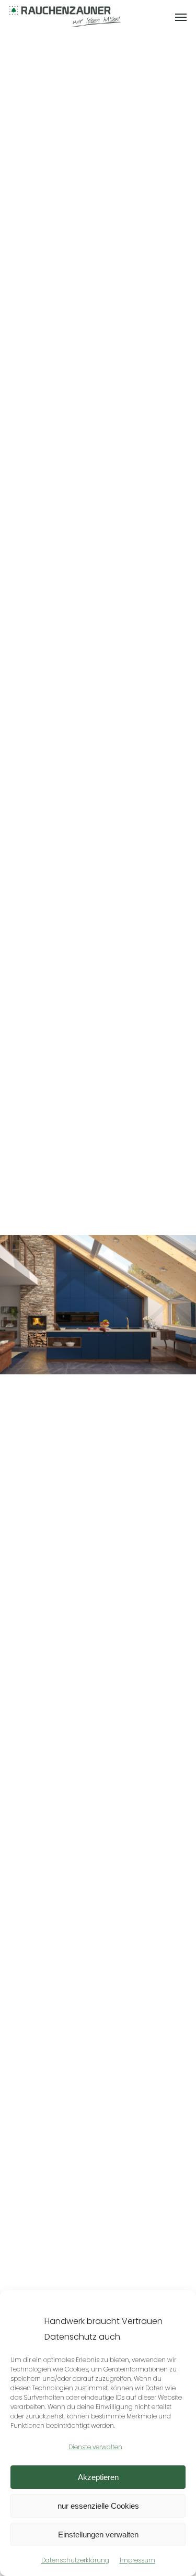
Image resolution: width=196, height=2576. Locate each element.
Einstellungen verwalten (98, 2535)
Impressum (137, 2560)
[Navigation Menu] (181, 17)
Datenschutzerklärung (75, 2560)
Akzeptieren (98, 2477)
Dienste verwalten (95, 2447)
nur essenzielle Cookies (98, 2506)
